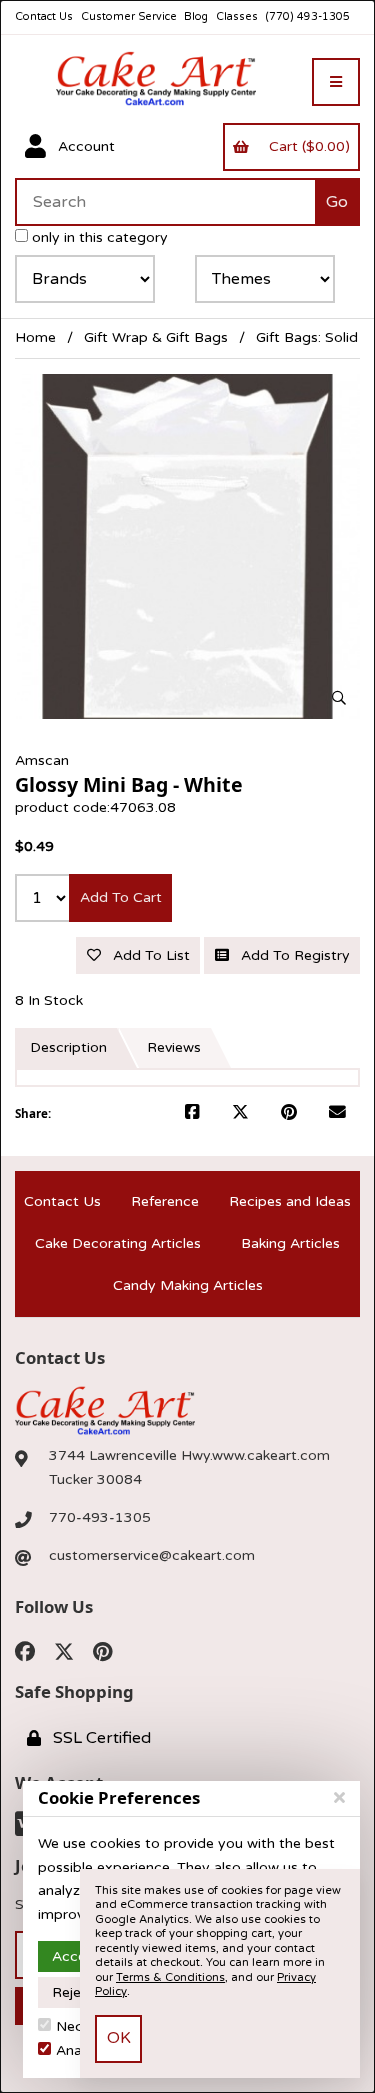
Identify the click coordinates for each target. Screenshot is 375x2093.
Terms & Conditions (170, 1977)
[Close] (339, 1798)
